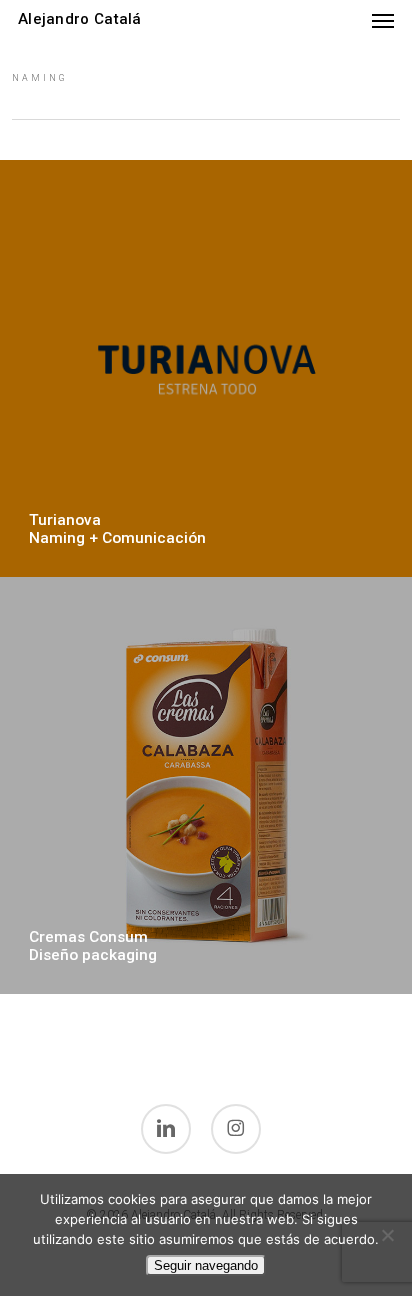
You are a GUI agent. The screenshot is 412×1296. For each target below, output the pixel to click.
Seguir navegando (206, 1265)
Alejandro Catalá (80, 19)
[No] (387, 1235)
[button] (383, 20)
